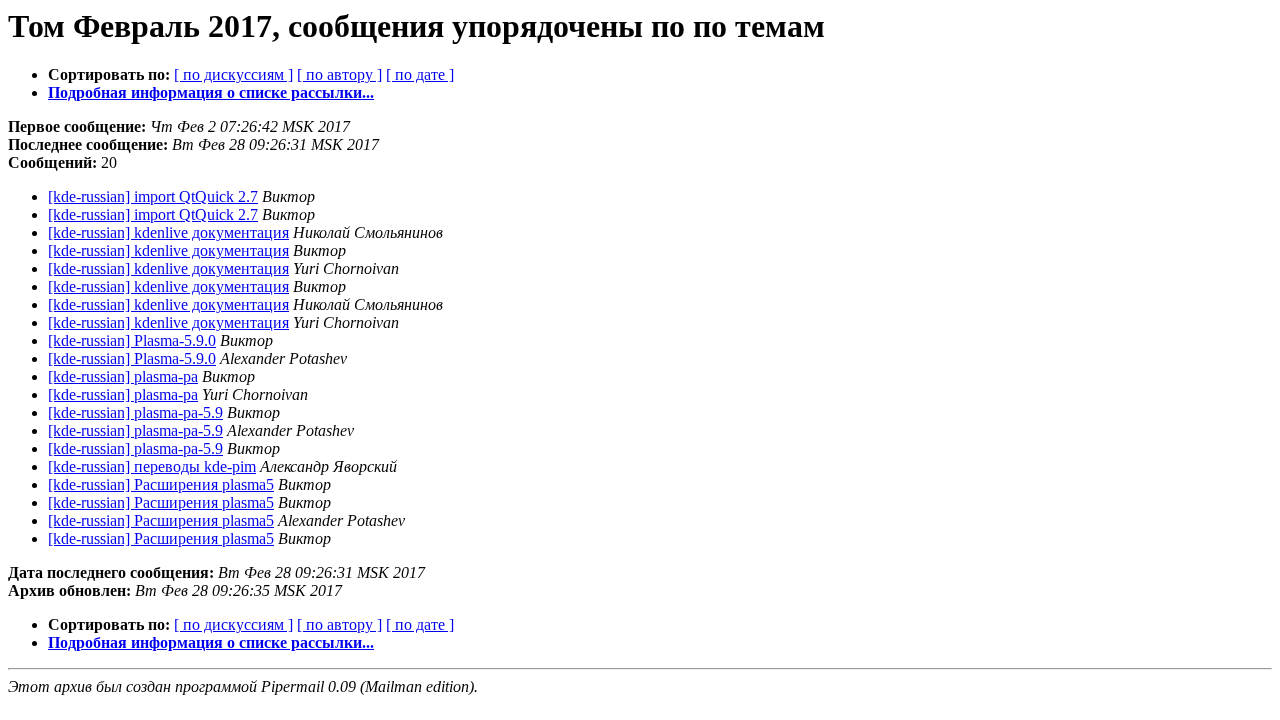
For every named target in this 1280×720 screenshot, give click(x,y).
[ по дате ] (420, 74)
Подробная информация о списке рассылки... (211, 92)
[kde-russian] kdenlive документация (168, 232)
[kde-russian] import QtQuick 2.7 (153, 196)
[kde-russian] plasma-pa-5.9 (135, 412)
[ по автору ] (339, 74)
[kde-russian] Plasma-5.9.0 (132, 340)
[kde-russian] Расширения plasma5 (161, 484)
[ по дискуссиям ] (233, 74)
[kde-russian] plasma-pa (123, 376)
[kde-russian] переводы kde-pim (152, 466)
